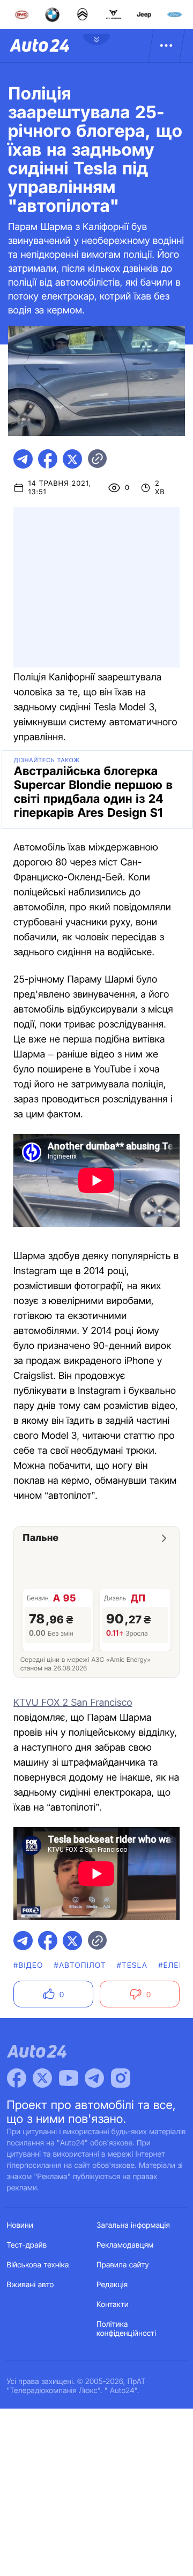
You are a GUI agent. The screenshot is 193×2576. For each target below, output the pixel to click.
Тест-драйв (27, 2245)
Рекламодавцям (125, 2245)
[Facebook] (17, 2078)
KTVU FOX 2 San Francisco (73, 1703)
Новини (20, 2225)
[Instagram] (121, 2078)
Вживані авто (31, 2285)
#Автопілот (80, 1965)
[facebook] (48, 459)
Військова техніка (38, 2265)
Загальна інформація (133, 2225)
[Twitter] (42, 2078)
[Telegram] (94, 2078)
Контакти (113, 2305)
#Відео (28, 1965)
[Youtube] (69, 2078)
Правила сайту (123, 2265)
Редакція (112, 2285)
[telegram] (23, 459)
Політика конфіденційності (126, 2329)
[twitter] (72, 459)
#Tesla (132, 1965)
